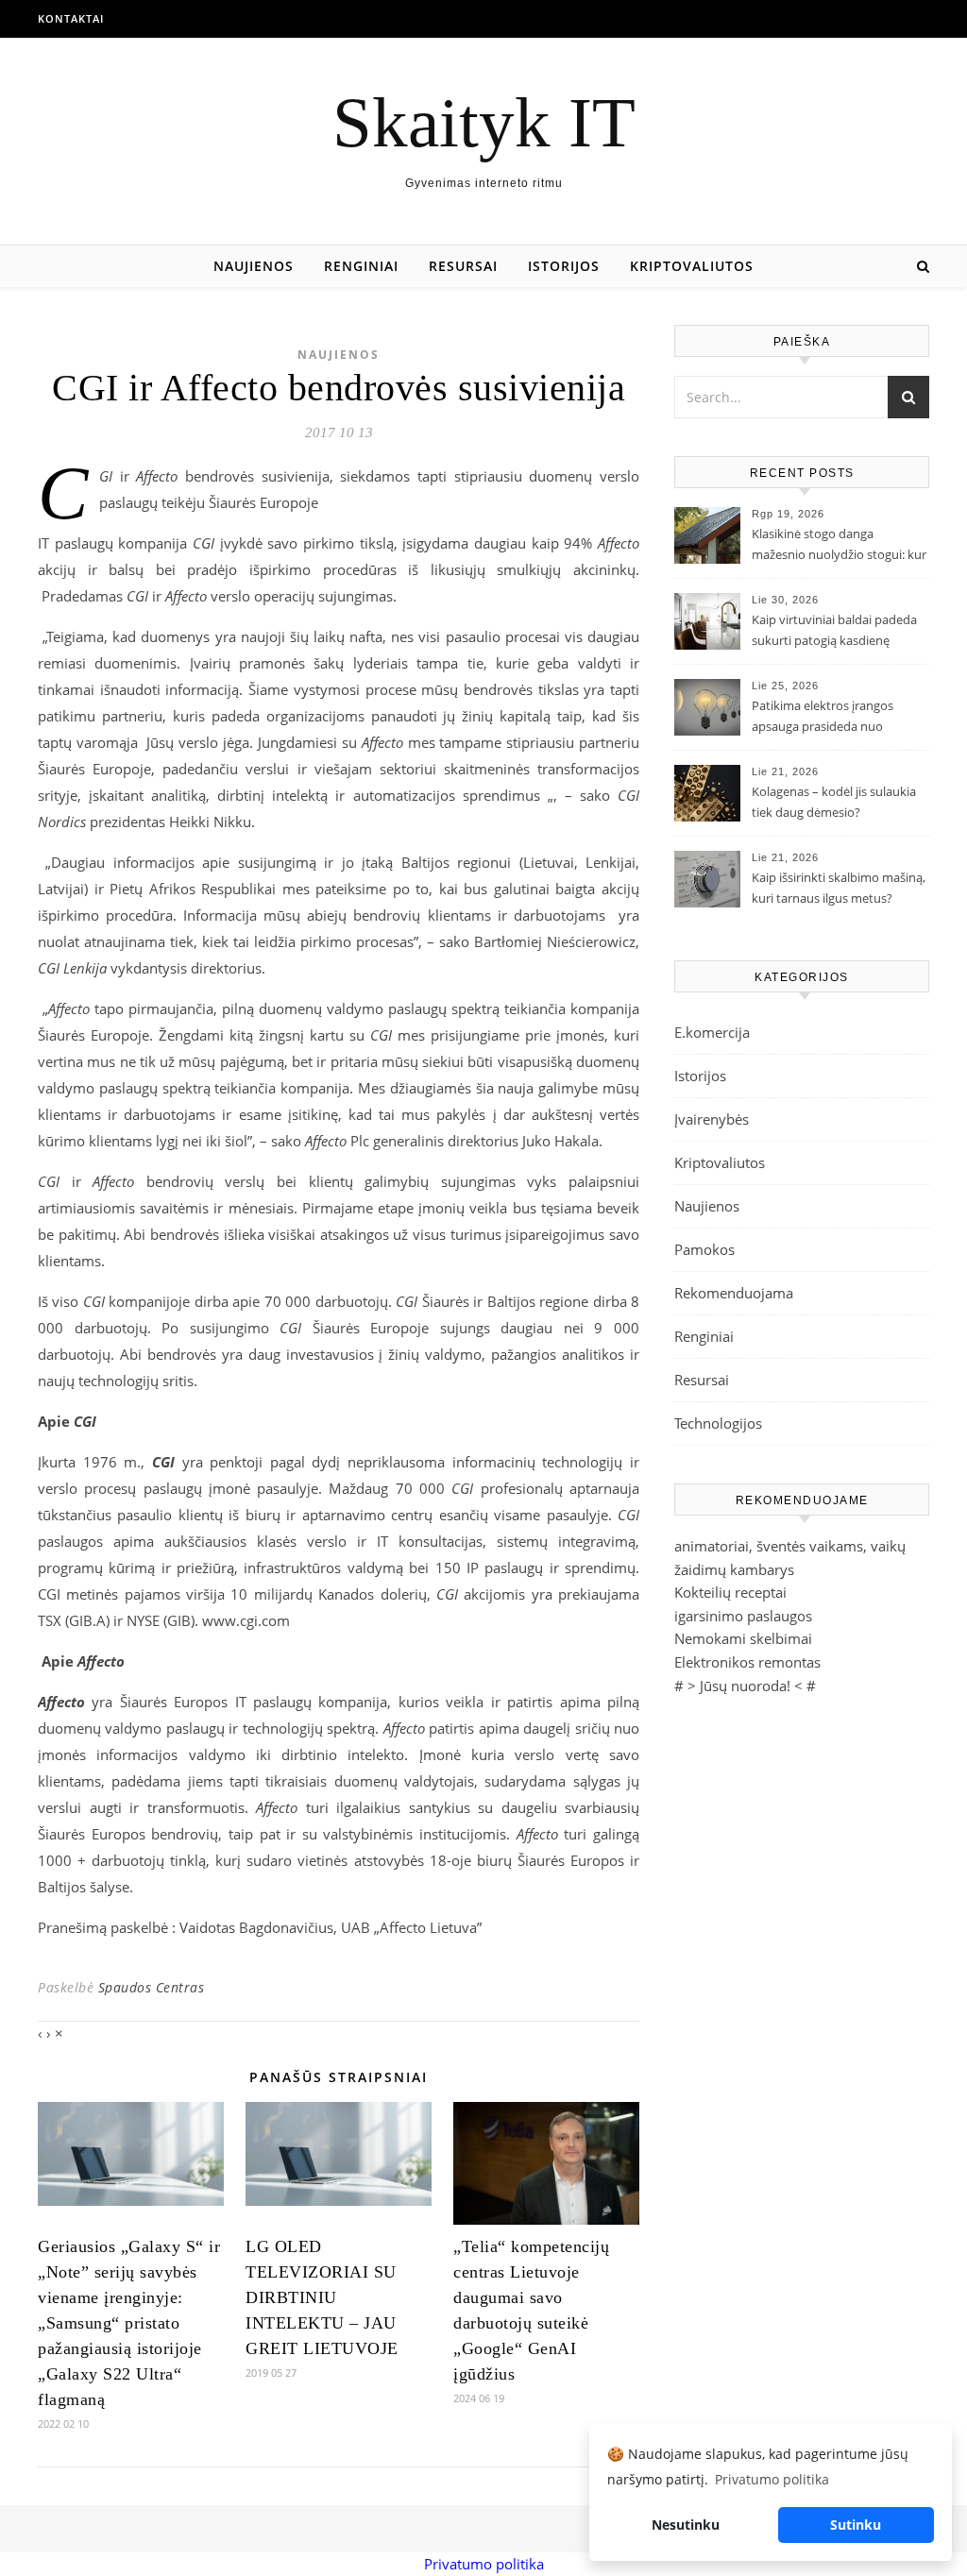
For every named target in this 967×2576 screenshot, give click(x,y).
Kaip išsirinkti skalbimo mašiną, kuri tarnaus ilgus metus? (839, 888)
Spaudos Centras (152, 1987)
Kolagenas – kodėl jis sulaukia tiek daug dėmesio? (834, 802)
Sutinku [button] (856, 2525)
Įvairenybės (712, 1119)
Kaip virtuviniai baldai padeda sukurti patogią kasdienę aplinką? (834, 632)
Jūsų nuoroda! (745, 1686)
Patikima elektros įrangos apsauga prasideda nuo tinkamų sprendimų (823, 718)
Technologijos (718, 1423)
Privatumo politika (484, 2564)
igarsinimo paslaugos (743, 1616)
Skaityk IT (484, 122)
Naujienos (254, 266)
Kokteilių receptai (730, 1592)
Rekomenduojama (734, 1293)
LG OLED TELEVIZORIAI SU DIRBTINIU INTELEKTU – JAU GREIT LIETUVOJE (322, 2297)
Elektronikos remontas (747, 1662)
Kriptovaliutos (692, 266)
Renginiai (361, 266)
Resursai (463, 266)
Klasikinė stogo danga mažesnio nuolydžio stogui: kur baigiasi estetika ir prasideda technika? (839, 546)
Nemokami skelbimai (743, 1638)
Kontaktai (71, 18)
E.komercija (712, 1032)
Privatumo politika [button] (772, 2479)
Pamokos (704, 1249)
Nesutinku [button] (686, 2525)
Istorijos (564, 266)
